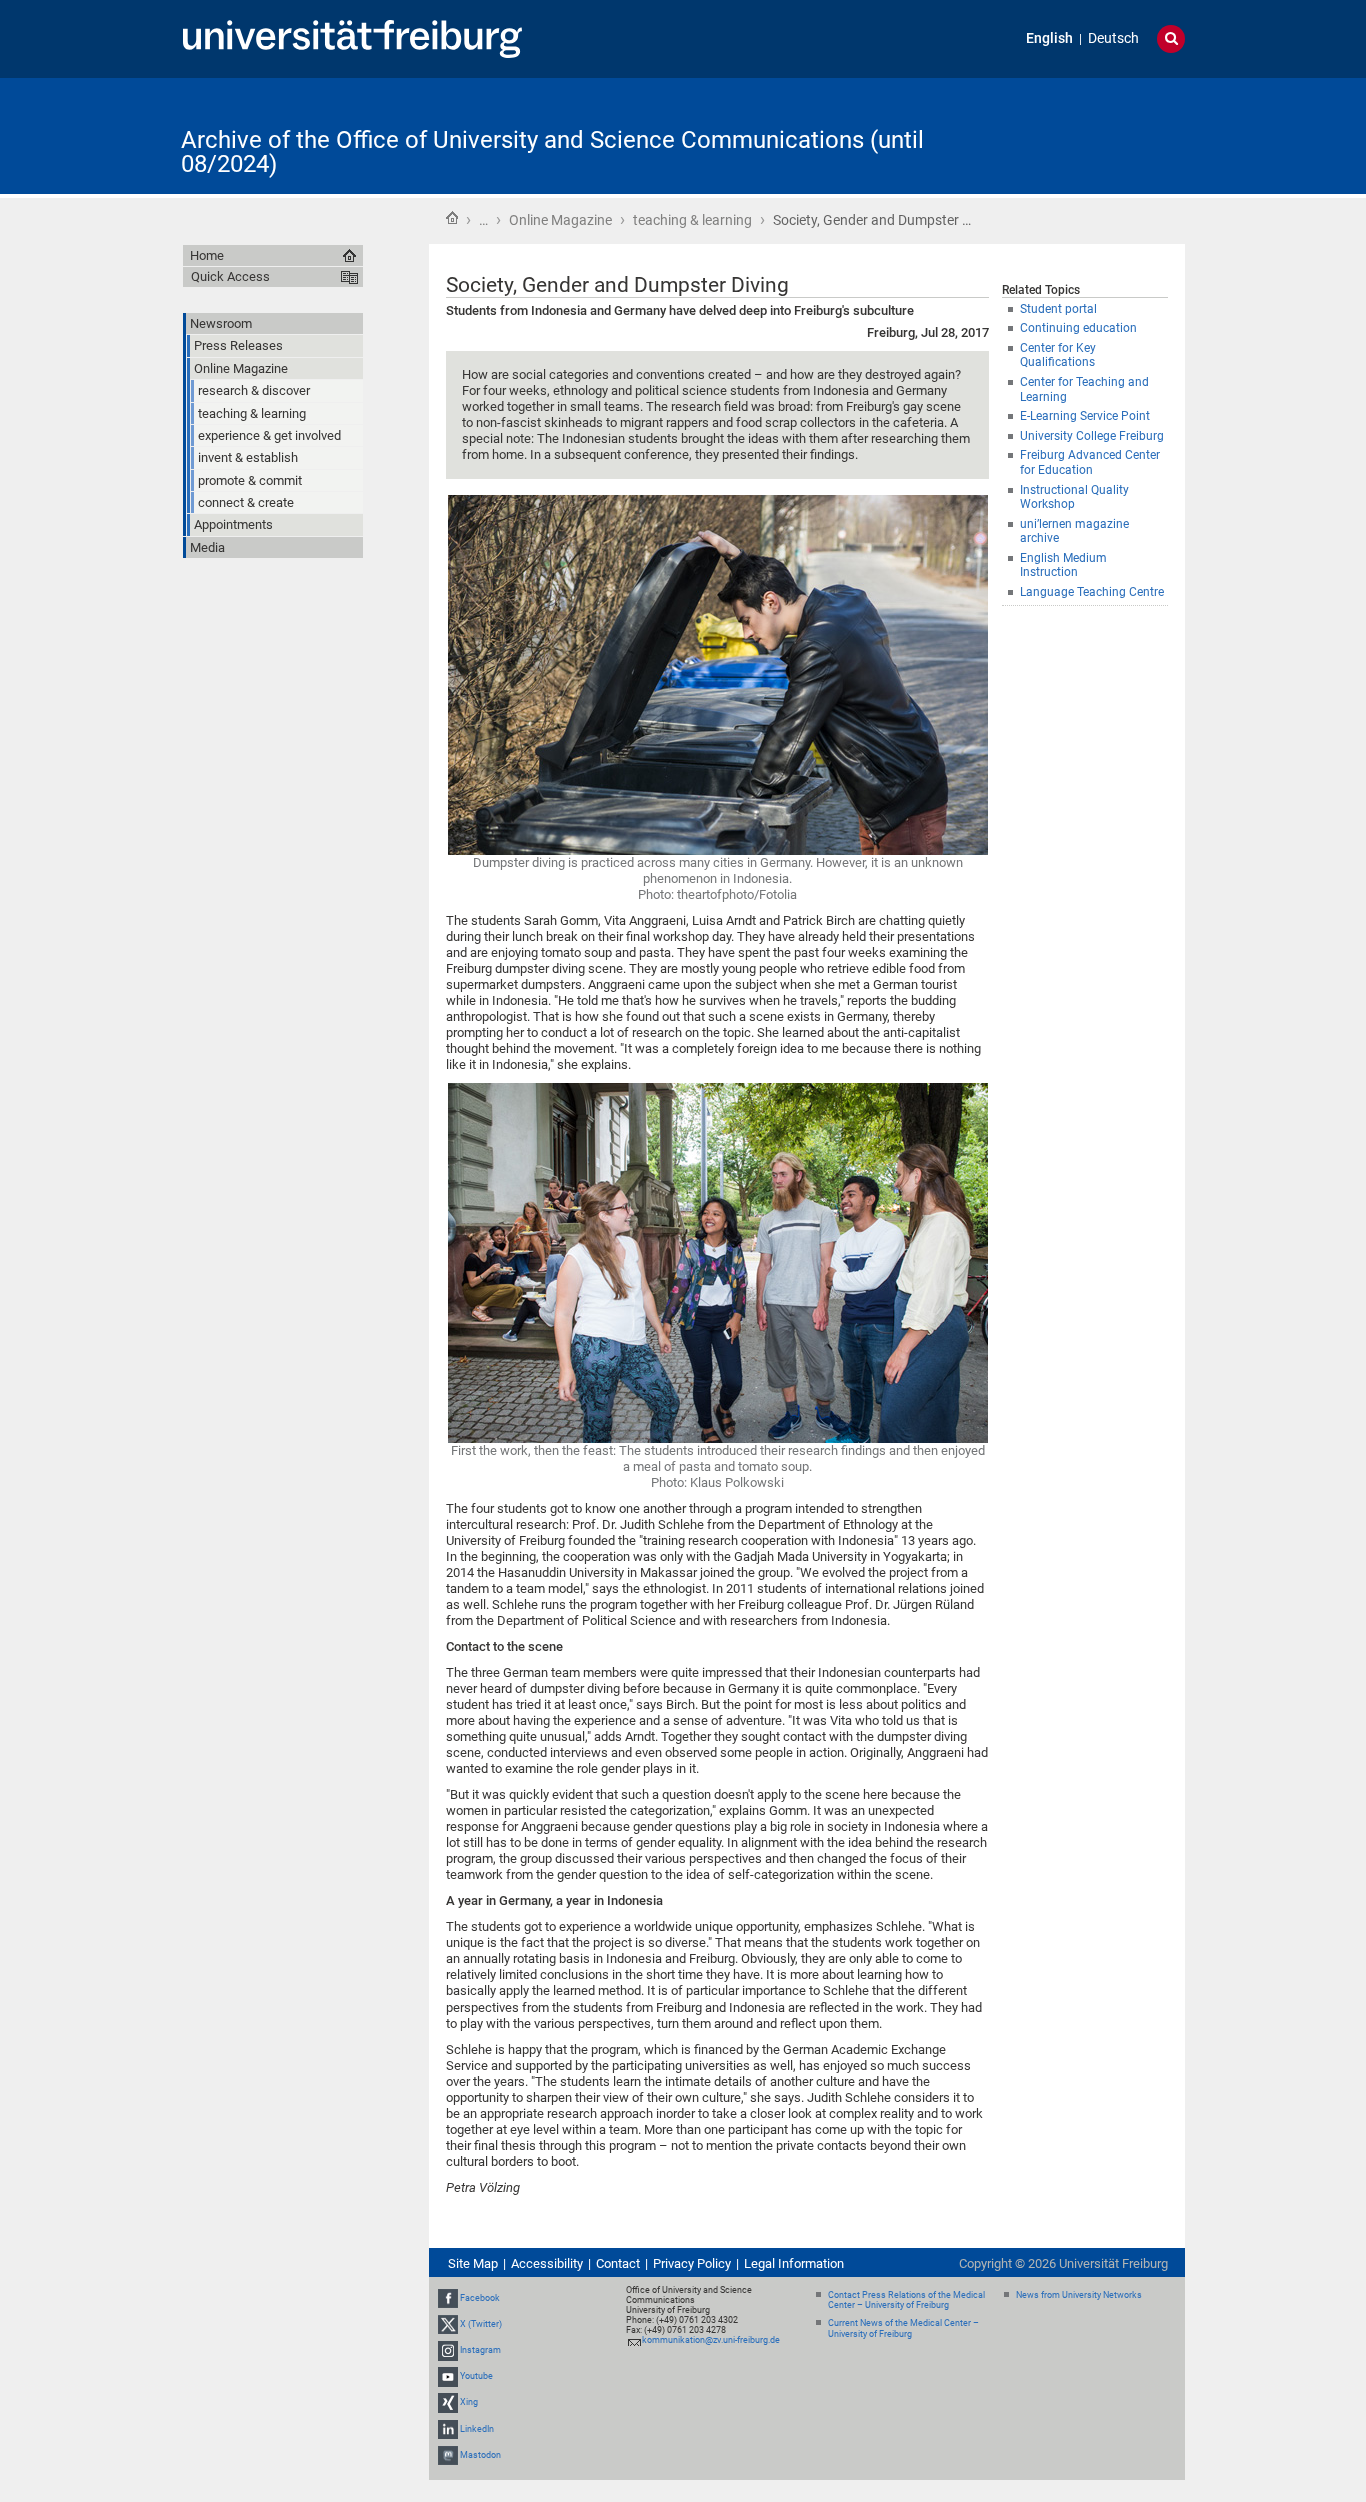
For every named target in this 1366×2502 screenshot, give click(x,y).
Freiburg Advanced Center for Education (1090, 462)
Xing (469, 2403)
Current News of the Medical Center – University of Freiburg (903, 2328)
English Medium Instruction (1063, 565)
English (1049, 38)
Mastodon (480, 2455)
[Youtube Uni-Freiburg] (448, 2376)
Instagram (480, 2350)
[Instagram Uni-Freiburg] (448, 2350)
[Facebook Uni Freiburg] (448, 2298)
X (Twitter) (481, 2324)
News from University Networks (1079, 2295)
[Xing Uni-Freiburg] (448, 2403)
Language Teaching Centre (1092, 592)
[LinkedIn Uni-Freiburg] (448, 2429)
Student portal (1058, 309)
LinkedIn (477, 2429)
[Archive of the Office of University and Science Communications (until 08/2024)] (1087, 134)
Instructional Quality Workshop (1074, 497)
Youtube (476, 2376)
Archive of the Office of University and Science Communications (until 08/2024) (552, 152)
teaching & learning (692, 220)
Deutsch (1113, 38)
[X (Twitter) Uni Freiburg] (448, 2324)
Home (452, 218)
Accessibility (547, 2263)
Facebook (480, 2298)
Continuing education (1078, 328)
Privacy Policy (692, 2263)
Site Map (473, 2263)
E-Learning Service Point (1085, 416)
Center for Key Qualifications (1058, 355)
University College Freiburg (1092, 436)
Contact (618, 2263)
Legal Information (794, 2263)
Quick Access (230, 276)
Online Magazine (560, 220)
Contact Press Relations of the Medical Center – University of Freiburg (906, 2300)
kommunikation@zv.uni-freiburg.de (711, 2340)
